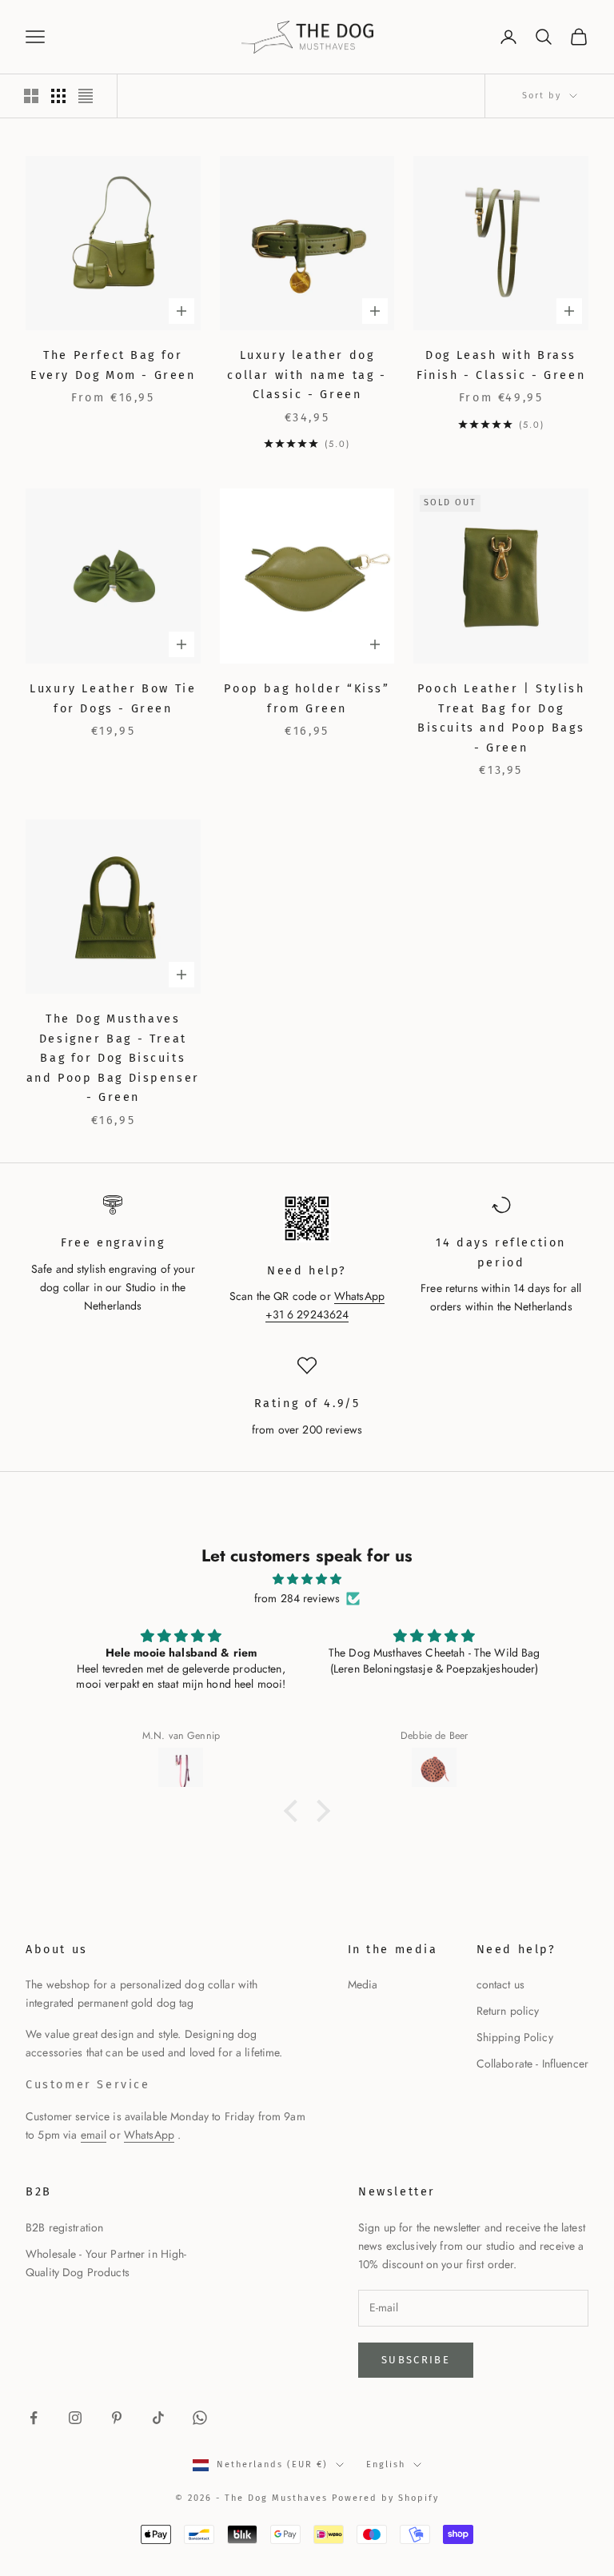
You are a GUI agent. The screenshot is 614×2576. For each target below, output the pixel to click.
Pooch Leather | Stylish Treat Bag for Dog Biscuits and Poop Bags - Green (501, 718)
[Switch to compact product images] (86, 96)
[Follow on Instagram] (75, 2418)
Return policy (508, 2011)
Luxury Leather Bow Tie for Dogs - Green (113, 698)
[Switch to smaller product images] (58, 96)
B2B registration (64, 2227)
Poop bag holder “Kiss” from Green (307, 698)
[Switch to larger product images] (31, 96)
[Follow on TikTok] (158, 2418)
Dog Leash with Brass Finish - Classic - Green (501, 365)
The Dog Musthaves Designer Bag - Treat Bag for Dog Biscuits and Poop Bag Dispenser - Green (113, 1058)
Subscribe (416, 2360)
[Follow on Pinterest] (117, 2418)
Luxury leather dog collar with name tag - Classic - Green (307, 375)
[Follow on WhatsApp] (200, 2418)
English (386, 2464)
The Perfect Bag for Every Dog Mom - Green (113, 365)
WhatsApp (149, 2135)
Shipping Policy (515, 2037)
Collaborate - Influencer (532, 2064)
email (94, 2135)
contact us (500, 1984)
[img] (307, 1579)
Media (363, 1984)
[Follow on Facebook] (34, 2418)
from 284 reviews (297, 1598)
